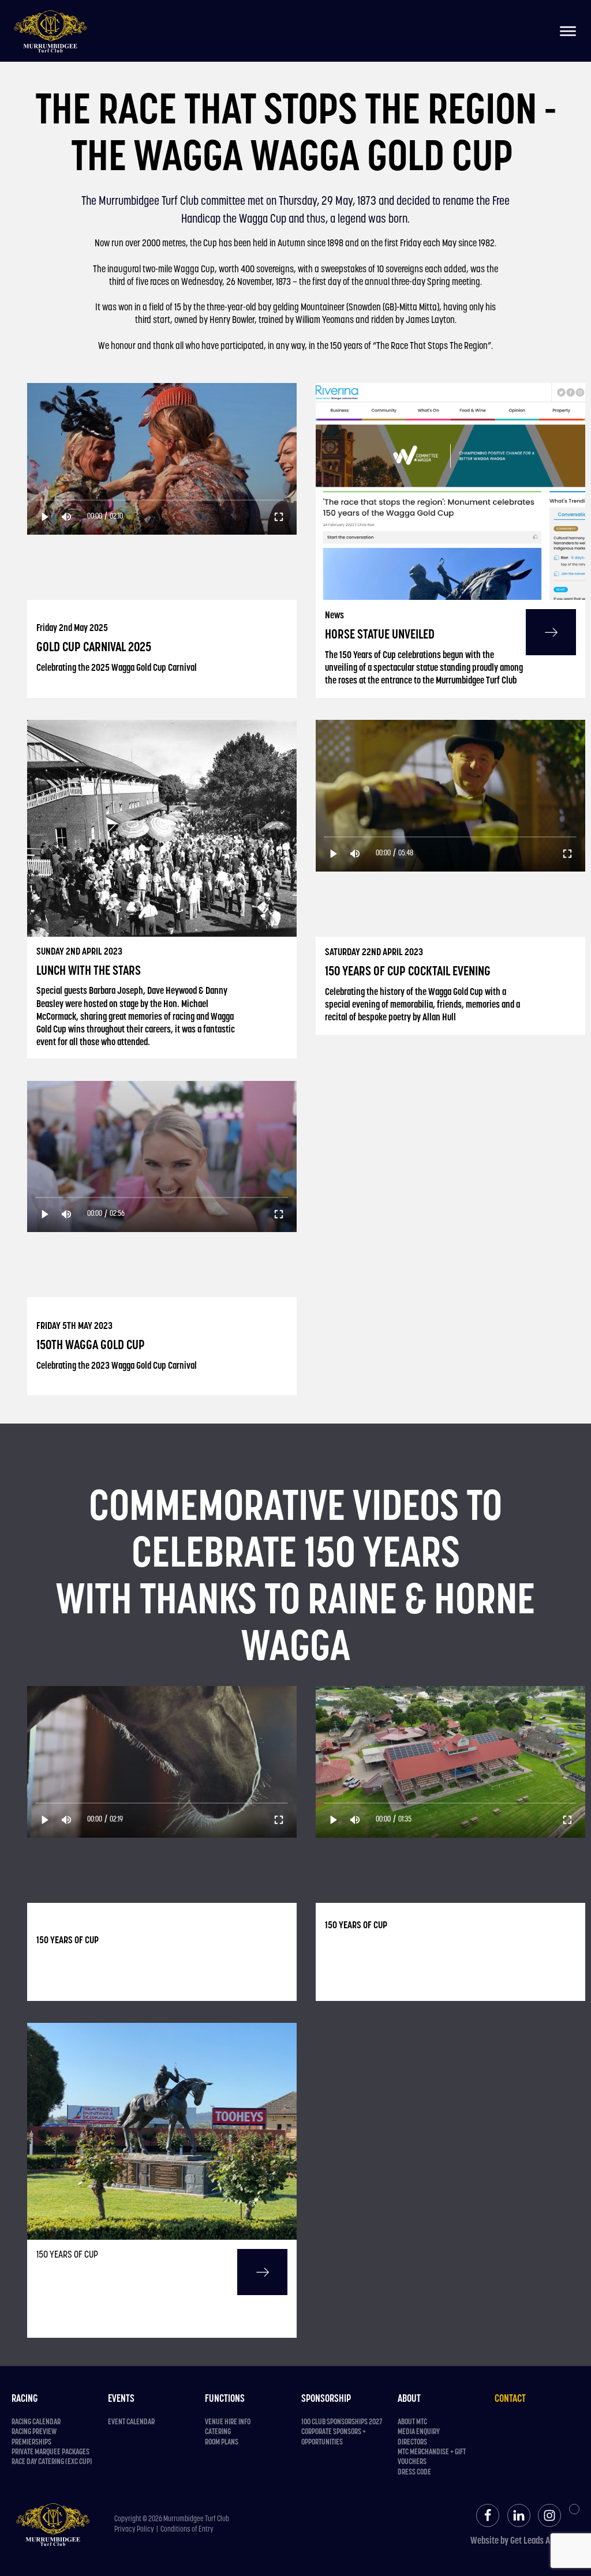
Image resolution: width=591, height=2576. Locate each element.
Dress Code (414, 2472)
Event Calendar (131, 2422)
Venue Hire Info (228, 2422)
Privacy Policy (134, 2530)
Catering (218, 2432)
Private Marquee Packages (51, 2452)
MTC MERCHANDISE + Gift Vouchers (432, 2457)
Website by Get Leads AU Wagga (525, 2541)
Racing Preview (34, 2432)
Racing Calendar (36, 2422)
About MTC (412, 2422)
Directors (412, 2442)
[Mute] (67, 517)
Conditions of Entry (187, 2530)
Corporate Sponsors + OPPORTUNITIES (334, 2437)
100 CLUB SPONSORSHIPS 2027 (342, 2422)
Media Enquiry (419, 2432)
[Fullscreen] (279, 517)
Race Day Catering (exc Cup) (52, 2462)
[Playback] (45, 517)
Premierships (31, 2442)
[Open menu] (568, 31)
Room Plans (222, 2442)
